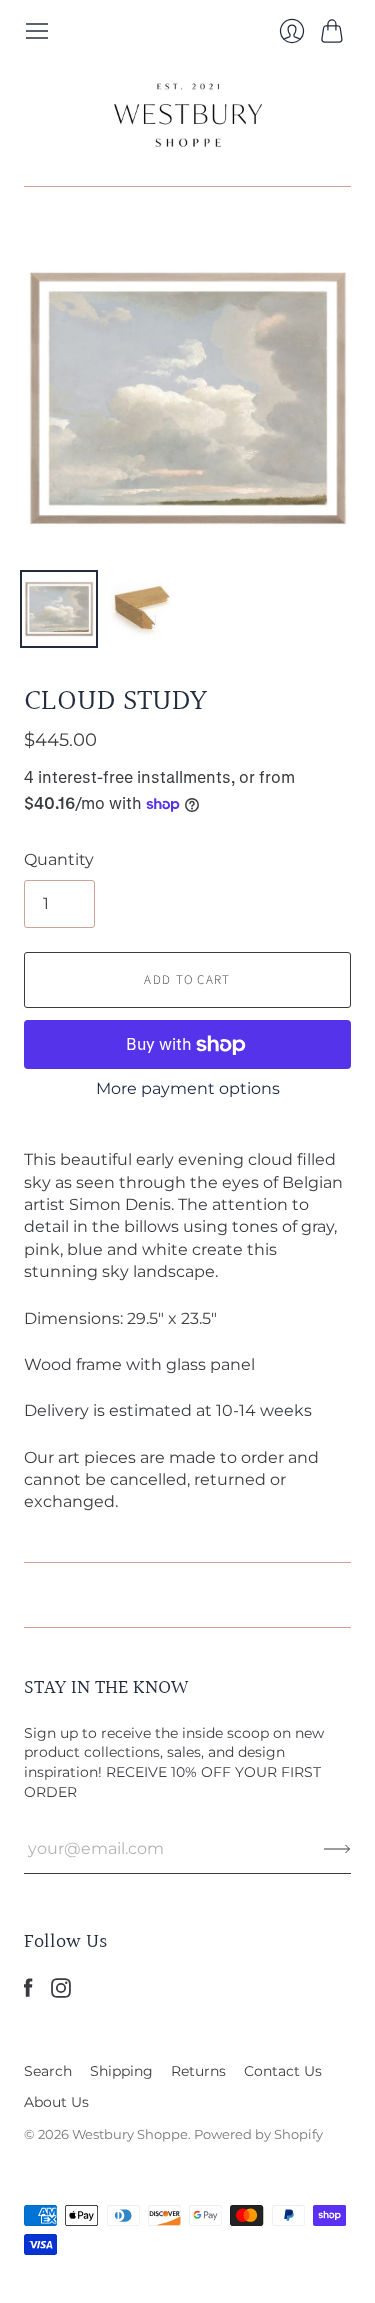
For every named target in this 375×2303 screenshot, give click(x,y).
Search (48, 2071)
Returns (198, 2071)
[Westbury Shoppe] (188, 115)
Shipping (121, 2071)
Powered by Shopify (258, 2134)
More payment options (188, 1088)
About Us (56, 2102)
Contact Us (283, 2071)
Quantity (59, 859)
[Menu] (37, 31)
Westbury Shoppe (130, 2134)
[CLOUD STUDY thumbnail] (59, 609)
